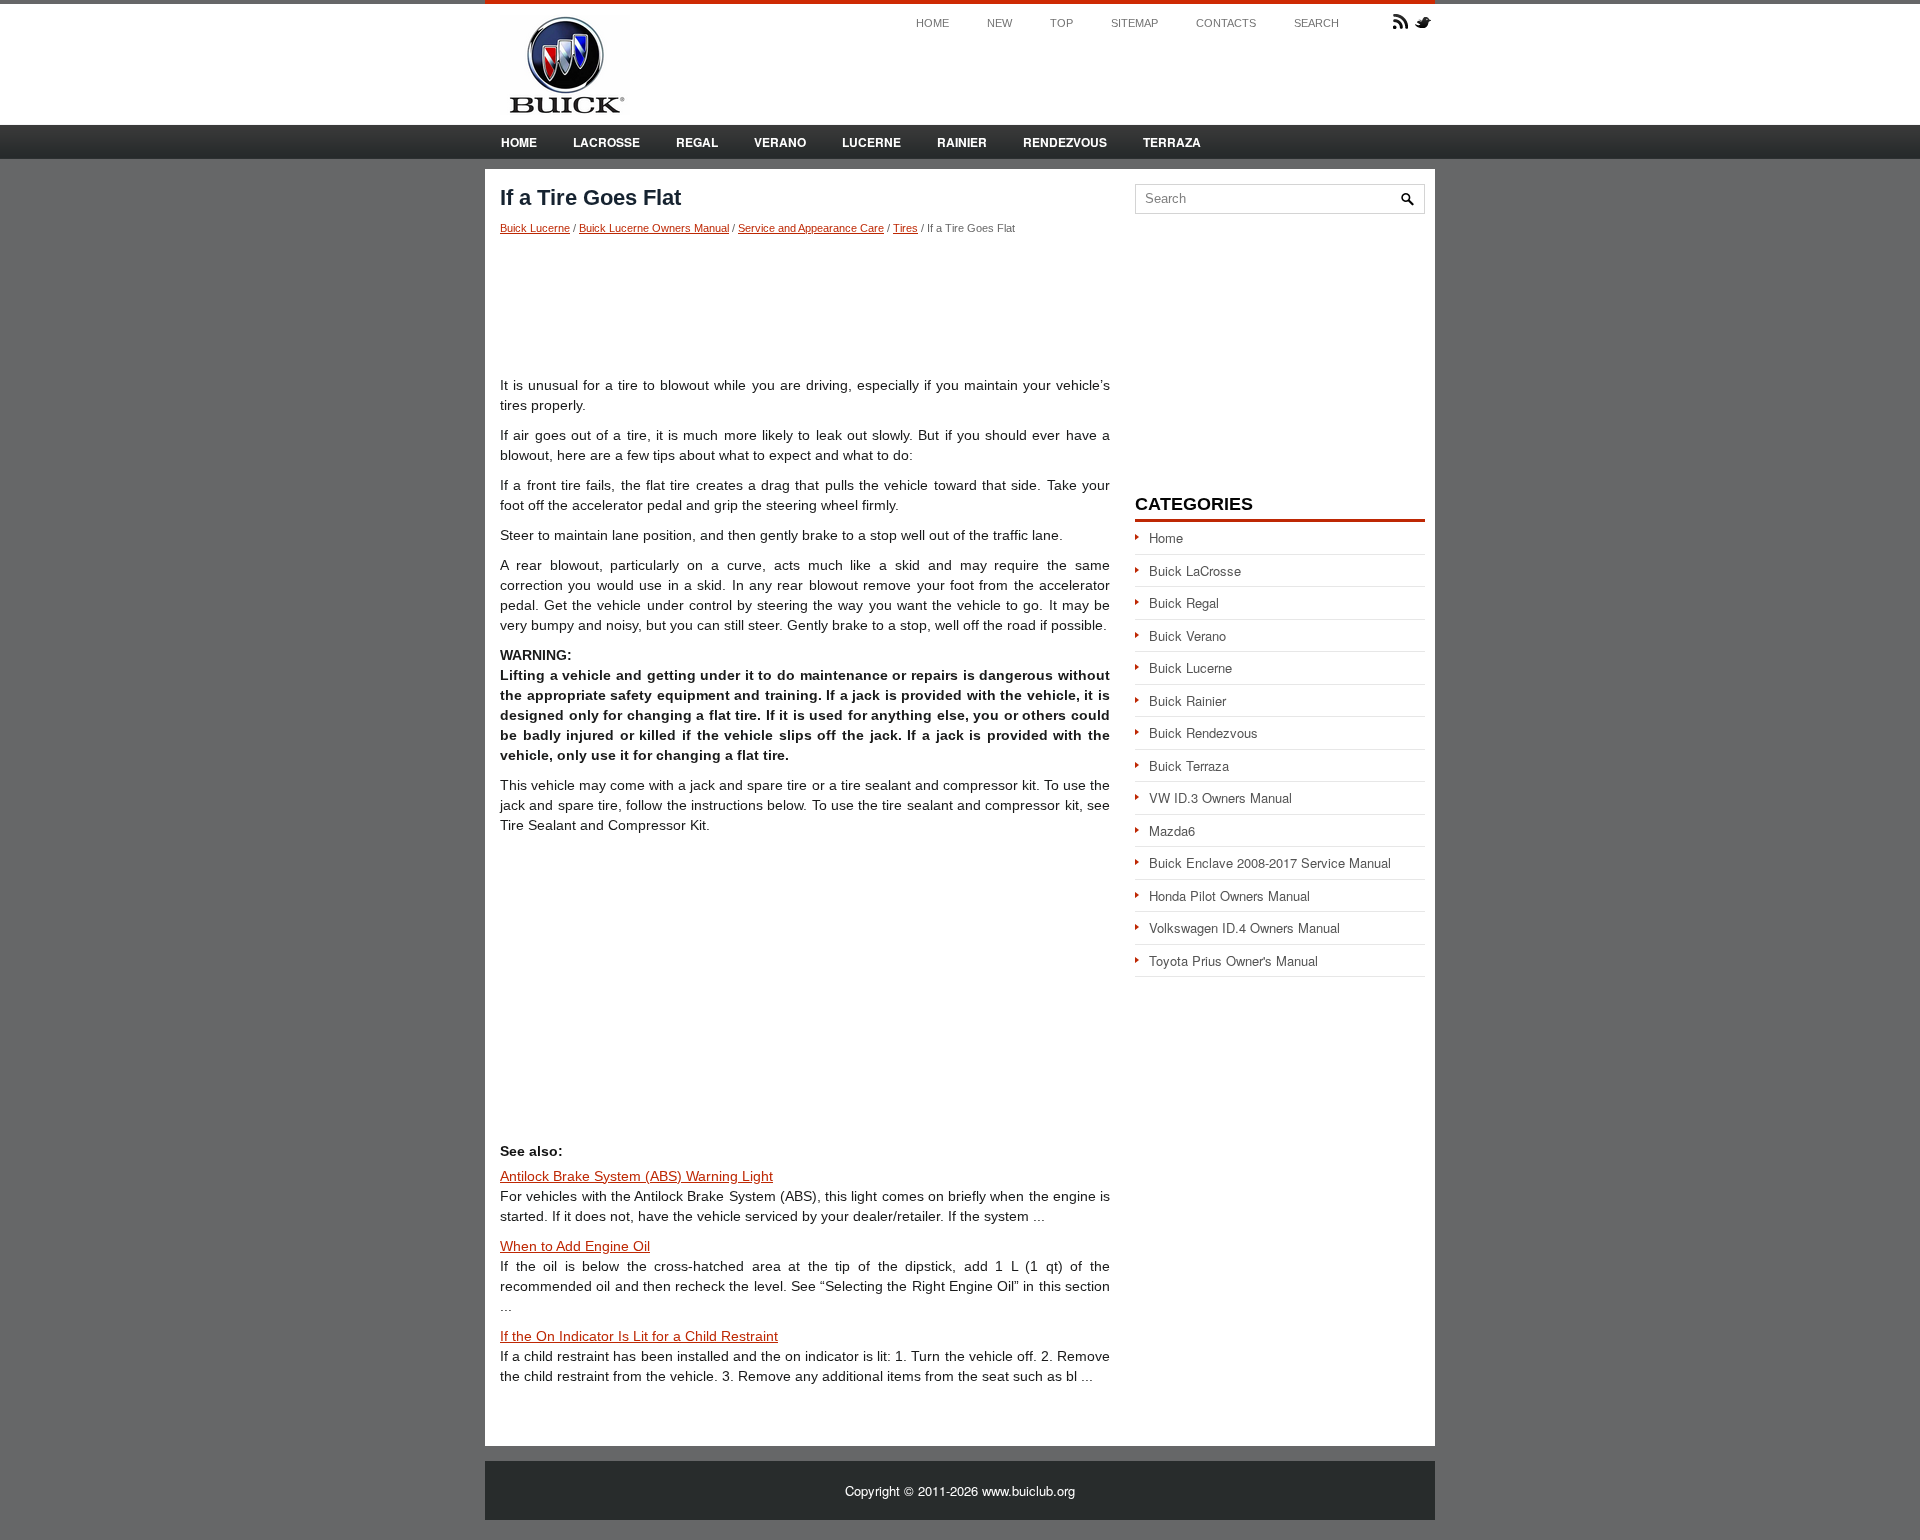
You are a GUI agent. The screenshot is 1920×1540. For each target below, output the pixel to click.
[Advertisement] (805, 305)
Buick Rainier (1187, 700)
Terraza (1172, 142)
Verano (780, 142)
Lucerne (871, 142)
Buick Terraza (1189, 765)
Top (1061, 23)
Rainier (962, 142)
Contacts (1226, 23)
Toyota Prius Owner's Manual (1233, 960)
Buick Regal (1184, 602)
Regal (697, 142)
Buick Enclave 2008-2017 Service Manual (1270, 862)
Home (932, 23)
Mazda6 (1172, 830)
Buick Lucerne (535, 228)
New (999, 23)
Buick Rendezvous (1203, 732)
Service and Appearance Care (811, 228)
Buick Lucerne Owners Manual (654, 228)
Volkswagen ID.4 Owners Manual (1244, 927)
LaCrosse (606, 142)
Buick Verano (1187, 635)
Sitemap (1134, 23)
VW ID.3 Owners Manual (1220, 797)
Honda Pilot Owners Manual (1229, 895)
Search (1316, 23)
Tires (905, 228)
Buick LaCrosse (1195, 570)
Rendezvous (1065, 142)
